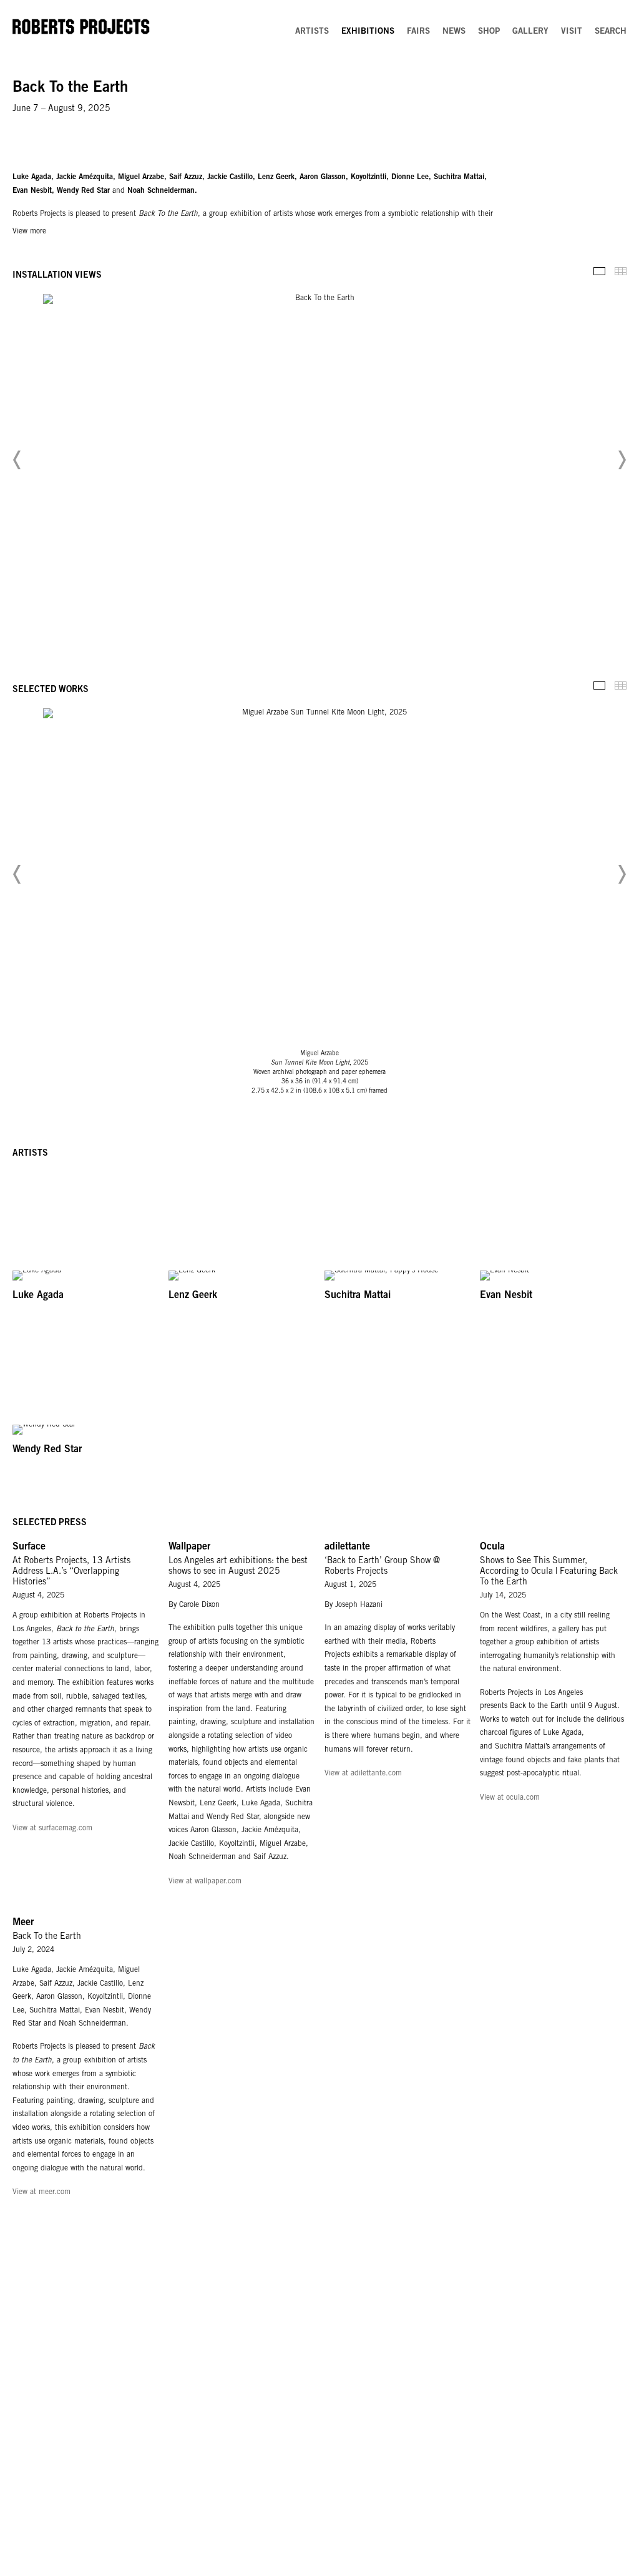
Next (622, 460)
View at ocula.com (510, 1798)
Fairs (418, 32)
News (454, 32)
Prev (17, 460)
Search (611, 32)
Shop (489, 32)
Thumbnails (621, 271)
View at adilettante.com (363, 1773)
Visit (572, 32)
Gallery (530, 32)
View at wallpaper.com (205, 1881)
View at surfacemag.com (52, 1828)
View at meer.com (41, 2192)
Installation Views (599, 271)
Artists (312, 32)
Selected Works (599, 685)
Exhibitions (368, 32)
